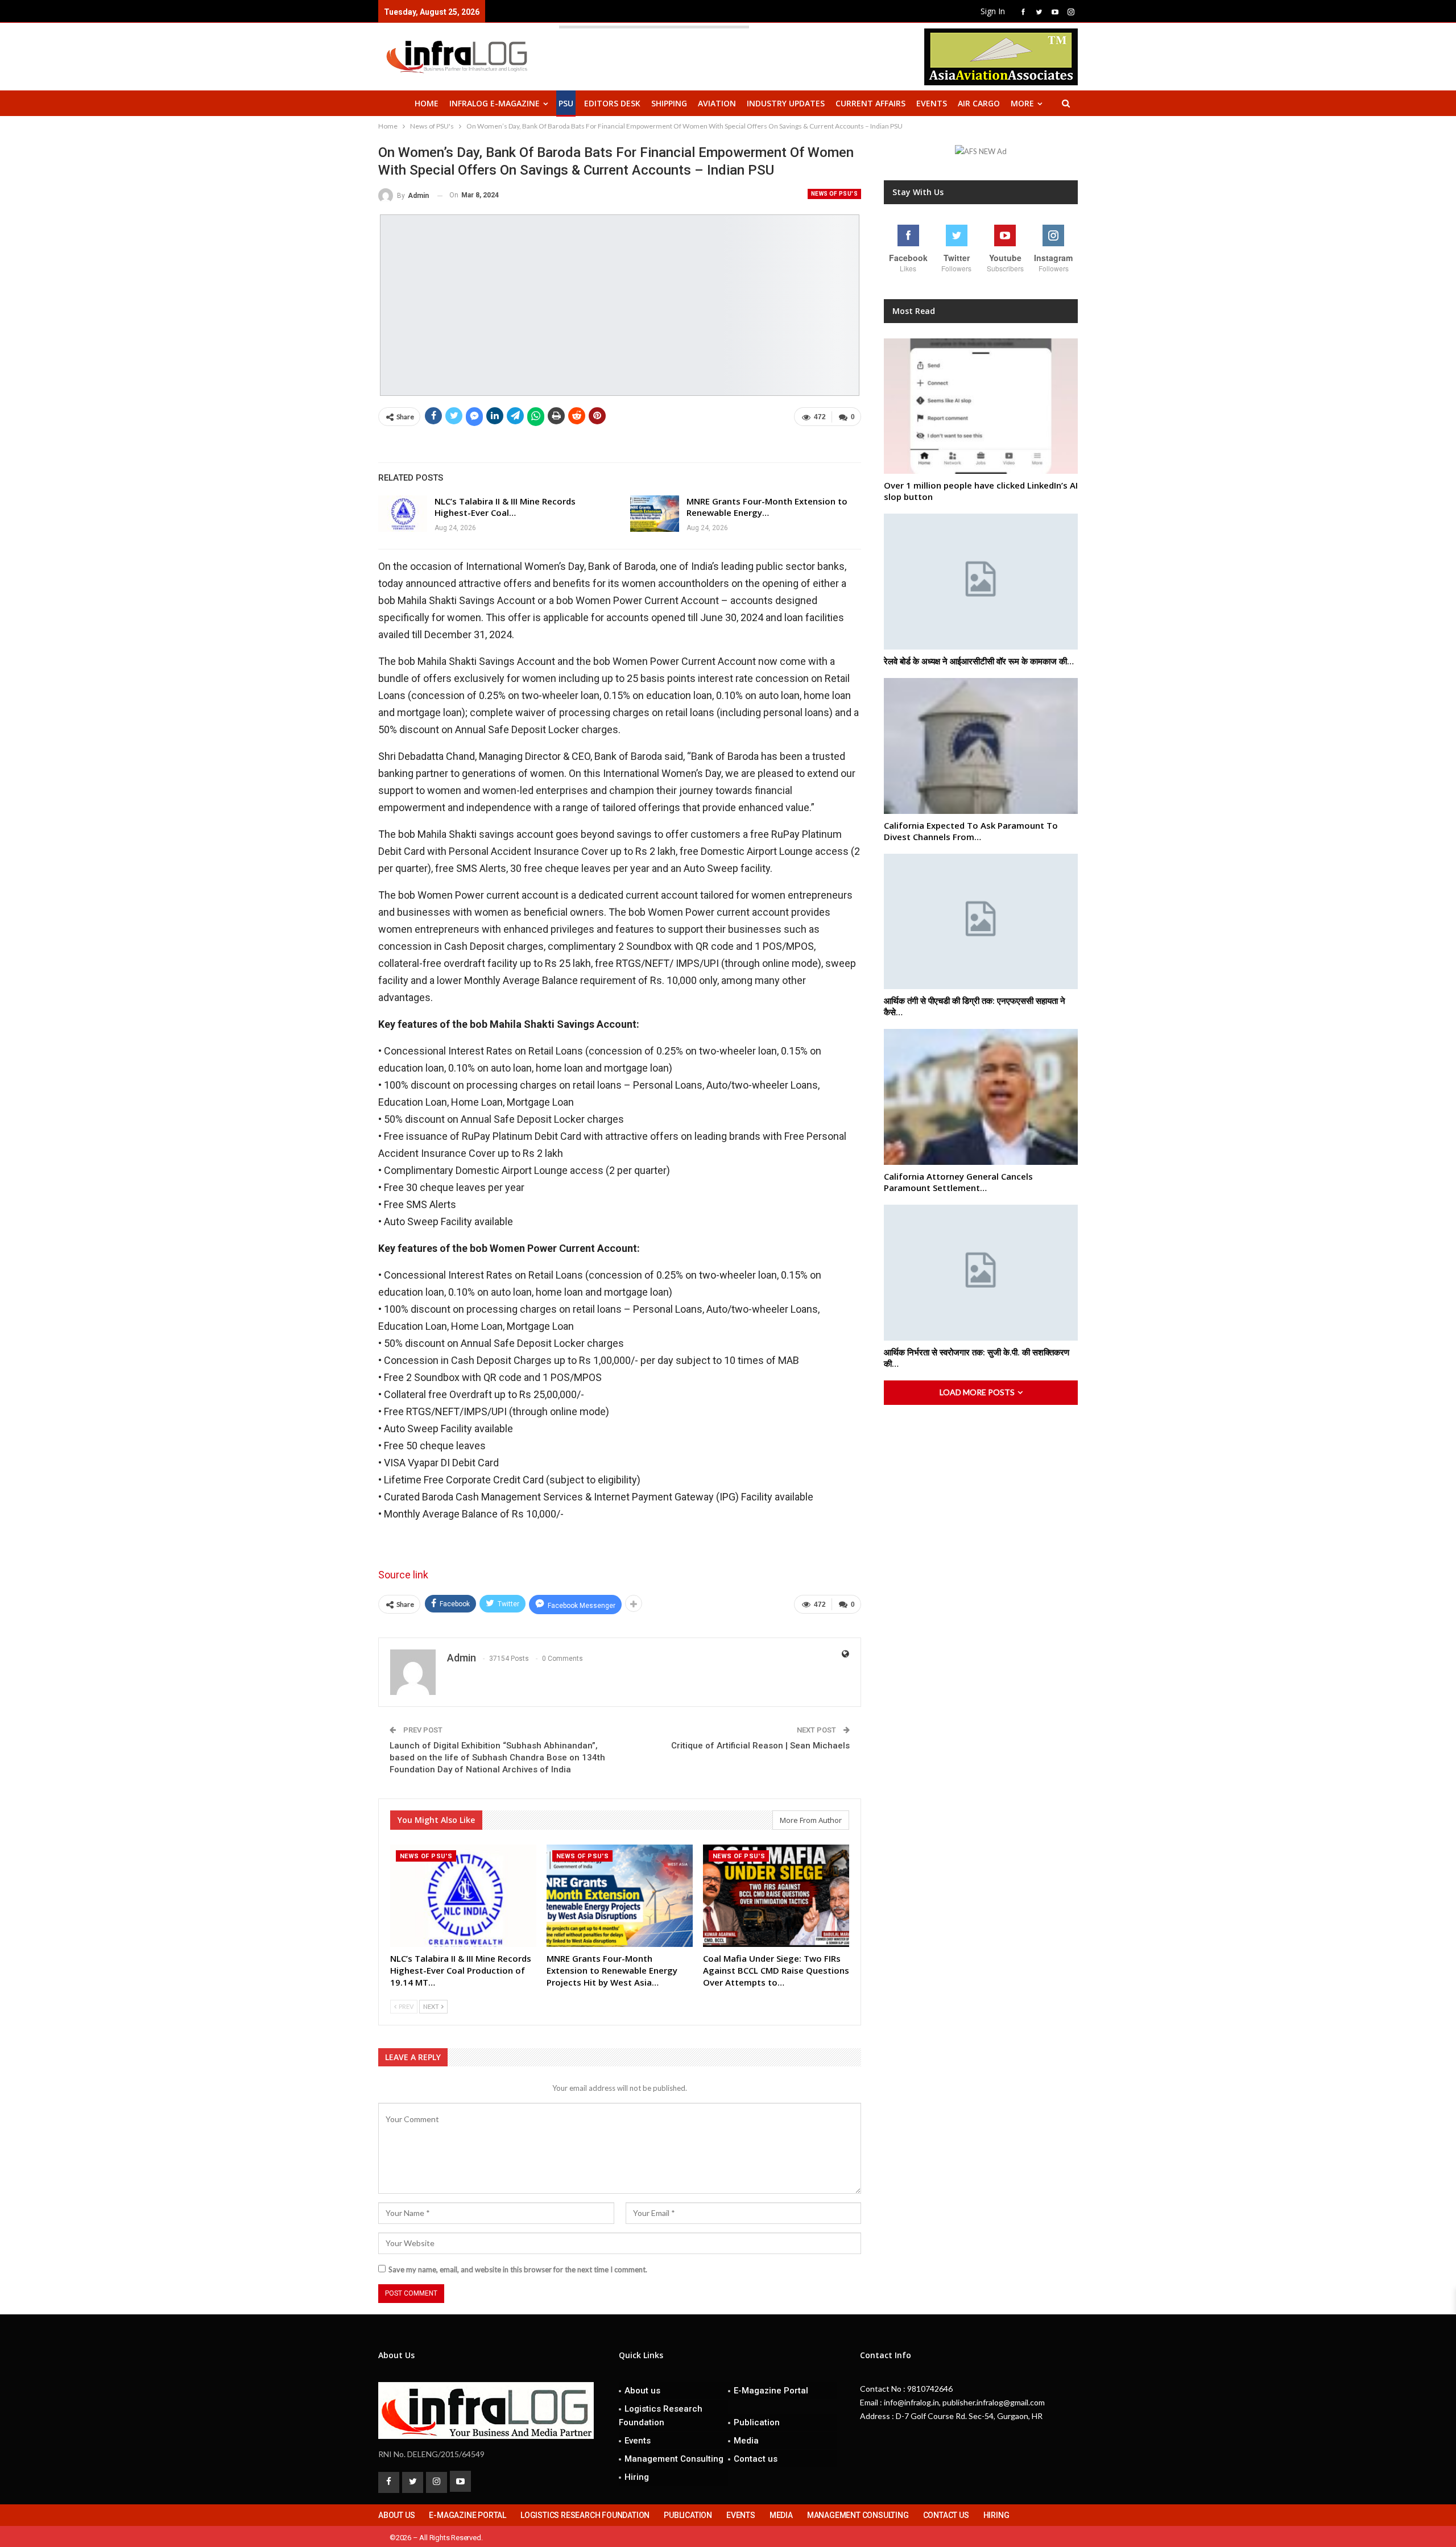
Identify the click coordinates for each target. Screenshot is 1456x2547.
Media (746, 2441)
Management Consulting (674, 2459)
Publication (757, 2422)
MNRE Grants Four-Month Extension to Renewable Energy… (767, 507)
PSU (566, 103)
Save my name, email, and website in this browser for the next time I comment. (518, 2269)
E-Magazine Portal (771, 2391)
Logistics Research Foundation (661, 2416)
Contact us (756, 2459)
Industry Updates (786, 103)
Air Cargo (979, 103)
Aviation (717, 103)
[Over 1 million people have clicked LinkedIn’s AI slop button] (981, 406)
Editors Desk (612, 103)
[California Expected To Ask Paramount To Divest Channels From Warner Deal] (981, 746)
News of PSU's (834, 194)
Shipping (669, 103)
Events (932, 103)
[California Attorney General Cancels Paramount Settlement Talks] (981, 1097)
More (1022, 103)
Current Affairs (870, 103)
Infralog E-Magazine (495, 103)
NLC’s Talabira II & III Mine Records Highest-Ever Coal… (505, 507)
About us (642, 2391)
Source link (403, 1575)
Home (427, 103)
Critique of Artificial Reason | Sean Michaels (760, 1746)
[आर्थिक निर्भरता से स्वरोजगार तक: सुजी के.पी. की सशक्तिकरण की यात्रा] (981, 1273)
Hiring (637, 2477)
